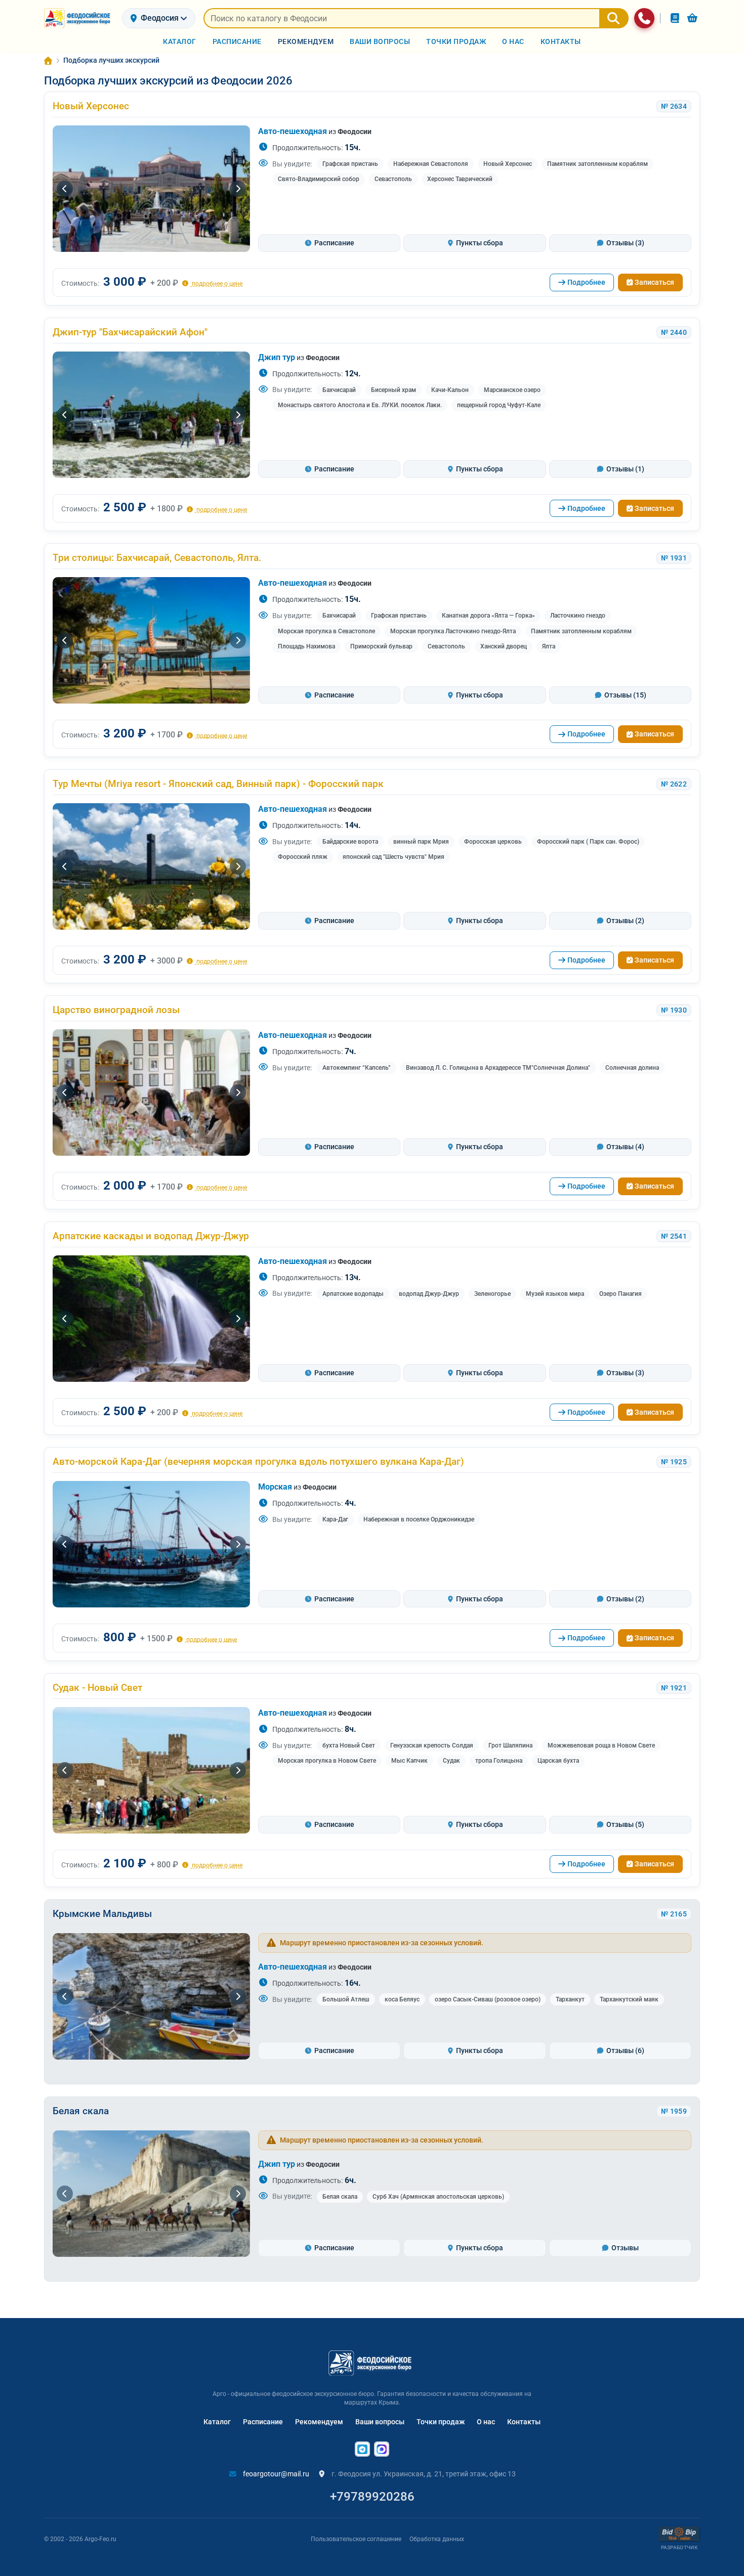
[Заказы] (675, 18)
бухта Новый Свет (349, 1745)
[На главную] (79, 18)
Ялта (549, 646)
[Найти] (614, 18)
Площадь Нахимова (306, 646)
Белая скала (81, 2111)
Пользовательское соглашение (356, 2539)
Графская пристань (350, 164)
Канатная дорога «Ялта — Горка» (488, 616)
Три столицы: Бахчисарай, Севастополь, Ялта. (157, 558)
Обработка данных (437, 2539)
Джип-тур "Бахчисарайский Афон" (130, 332)
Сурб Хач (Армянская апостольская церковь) (438, 2197)
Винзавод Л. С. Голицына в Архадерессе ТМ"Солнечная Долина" (498, 1068)
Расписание (263, 2422)
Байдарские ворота (350, 842)
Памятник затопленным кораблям (597, 164)
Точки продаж (441, 2422)
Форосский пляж (303, 857)
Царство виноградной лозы (116, 1010)
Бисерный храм (394, 390)
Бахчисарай (339, 390)
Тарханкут (570, 1999)
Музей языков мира (555, 1294)
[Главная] (48, 61)
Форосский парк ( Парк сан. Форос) (588, 842)
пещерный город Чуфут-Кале (499, 405)
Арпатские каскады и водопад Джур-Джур (151, 1236)
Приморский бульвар (381, 646)
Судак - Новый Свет (97, 1688)
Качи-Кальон (450, 390)
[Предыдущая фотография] (65, 189)
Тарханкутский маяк (629, 1999)
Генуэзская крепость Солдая (432, 1745)
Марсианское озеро (512, 390)
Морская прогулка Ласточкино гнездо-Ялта (453, 631)
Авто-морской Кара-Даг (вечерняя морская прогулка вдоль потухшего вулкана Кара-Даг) (258, 1461)
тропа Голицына (499, 1761)
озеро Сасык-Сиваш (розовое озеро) (488, 1999)
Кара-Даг (335, 1519)
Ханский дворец (504, 646)
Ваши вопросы (380, 2422)
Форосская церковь (493, 842)
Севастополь (393, 179)
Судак (451, 1761)
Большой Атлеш (346, 1999)
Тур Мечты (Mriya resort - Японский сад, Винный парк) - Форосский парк (218, 784)
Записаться (654, 282)
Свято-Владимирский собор (319, 179)
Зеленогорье (492, 1294)
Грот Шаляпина (510, 1745)
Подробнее (586, 282)
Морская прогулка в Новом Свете (327, 1761)
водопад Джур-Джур (429, 1294)
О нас (486, 2422)
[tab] (329, 243)
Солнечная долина (632, 1068)
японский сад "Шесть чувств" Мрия (394, 857)
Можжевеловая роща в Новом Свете (601, 1745)
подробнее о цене (216, 283)
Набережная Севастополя (431, 164)
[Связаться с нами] (644, 18)
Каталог (217, 2422)
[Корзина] (692, 18)
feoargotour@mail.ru (275, 2474)
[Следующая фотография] (238, 189)
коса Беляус (402, 1999)
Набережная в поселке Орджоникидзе (419, 1519)
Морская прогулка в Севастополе (326, 631)
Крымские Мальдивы (102, 1914)
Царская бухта (558, 1761)
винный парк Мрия (421, 842)
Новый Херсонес (91, 106)
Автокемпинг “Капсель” (357, 1068)
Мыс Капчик (409, 1761)
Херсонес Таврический (460, 179)
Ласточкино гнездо (578, 616)
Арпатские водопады (353, 1294)
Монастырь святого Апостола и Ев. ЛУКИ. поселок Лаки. (360, 405)
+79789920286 (372, 2497)
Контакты (524, 2422)
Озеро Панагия (621, 1294)
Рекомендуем (319, 2422)
